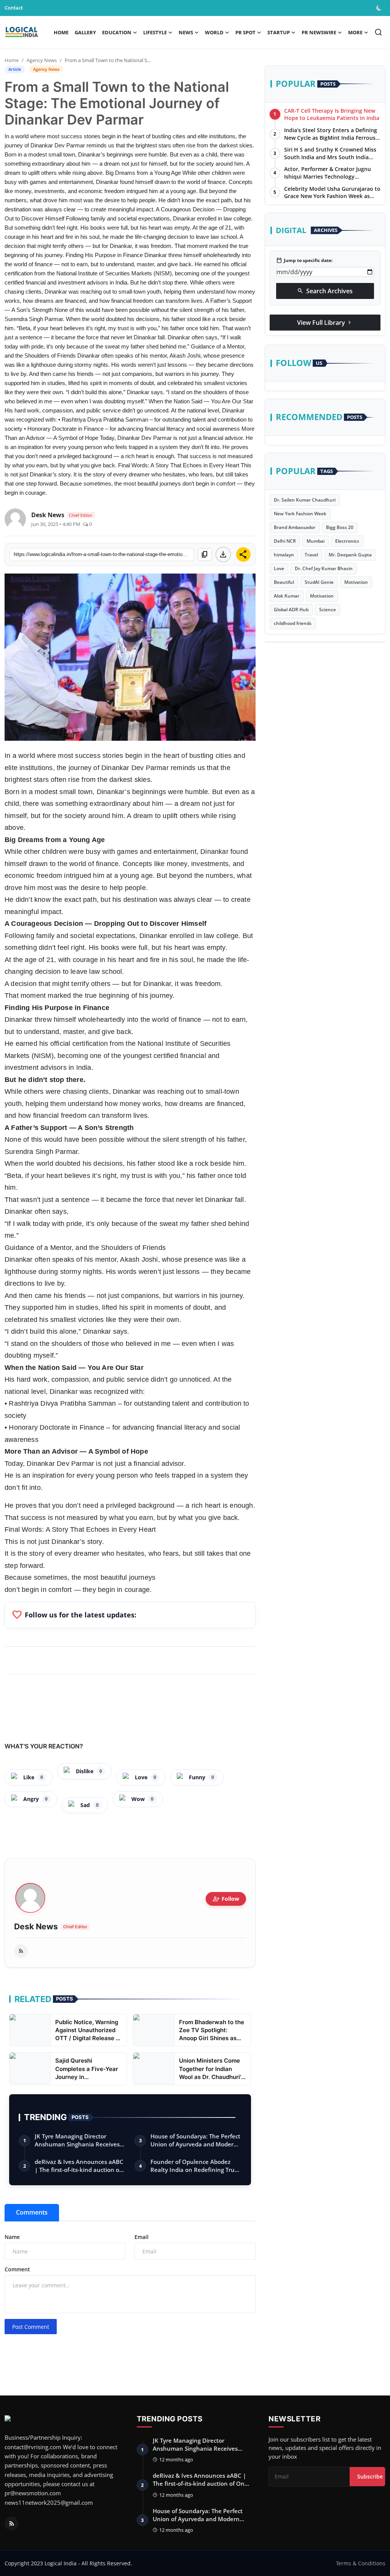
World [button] (214, 32)
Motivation (356, 582)
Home (61, 32)
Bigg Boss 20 (340, 527)
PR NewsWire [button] (319, 32)
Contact (14, 8)
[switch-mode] (380, 8)
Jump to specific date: (304, 260)
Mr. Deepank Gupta (350, 555)
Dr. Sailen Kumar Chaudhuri (305, 500)
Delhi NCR (285, 541)
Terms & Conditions (361, 2563)
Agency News (42, 60)
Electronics (347, 541)
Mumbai (316, 541)
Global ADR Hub (291, 610)
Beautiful (284, 582)
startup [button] (279, 32)
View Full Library (325, 323)
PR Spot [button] (245, 32)
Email (141, 2237)
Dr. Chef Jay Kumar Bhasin (324, 568)
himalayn (284, 555)
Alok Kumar (287, 596)
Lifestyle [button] (155, 32)
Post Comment (31, 2327)
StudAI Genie (319, 582)
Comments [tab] (32, 2212)
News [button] (186, 32)
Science (328, 610)
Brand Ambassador (295, 527)
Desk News (36, 1927)
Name (12, 2237)
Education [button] (117, 32)
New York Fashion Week (300, 514)
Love (279, 568)
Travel (311, 555)
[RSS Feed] (21, 1951)
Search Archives (325, 291)
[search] (378, 32)
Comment (17, 2269)
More (355, 32)
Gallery (85, 32)
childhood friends (293, 623)
